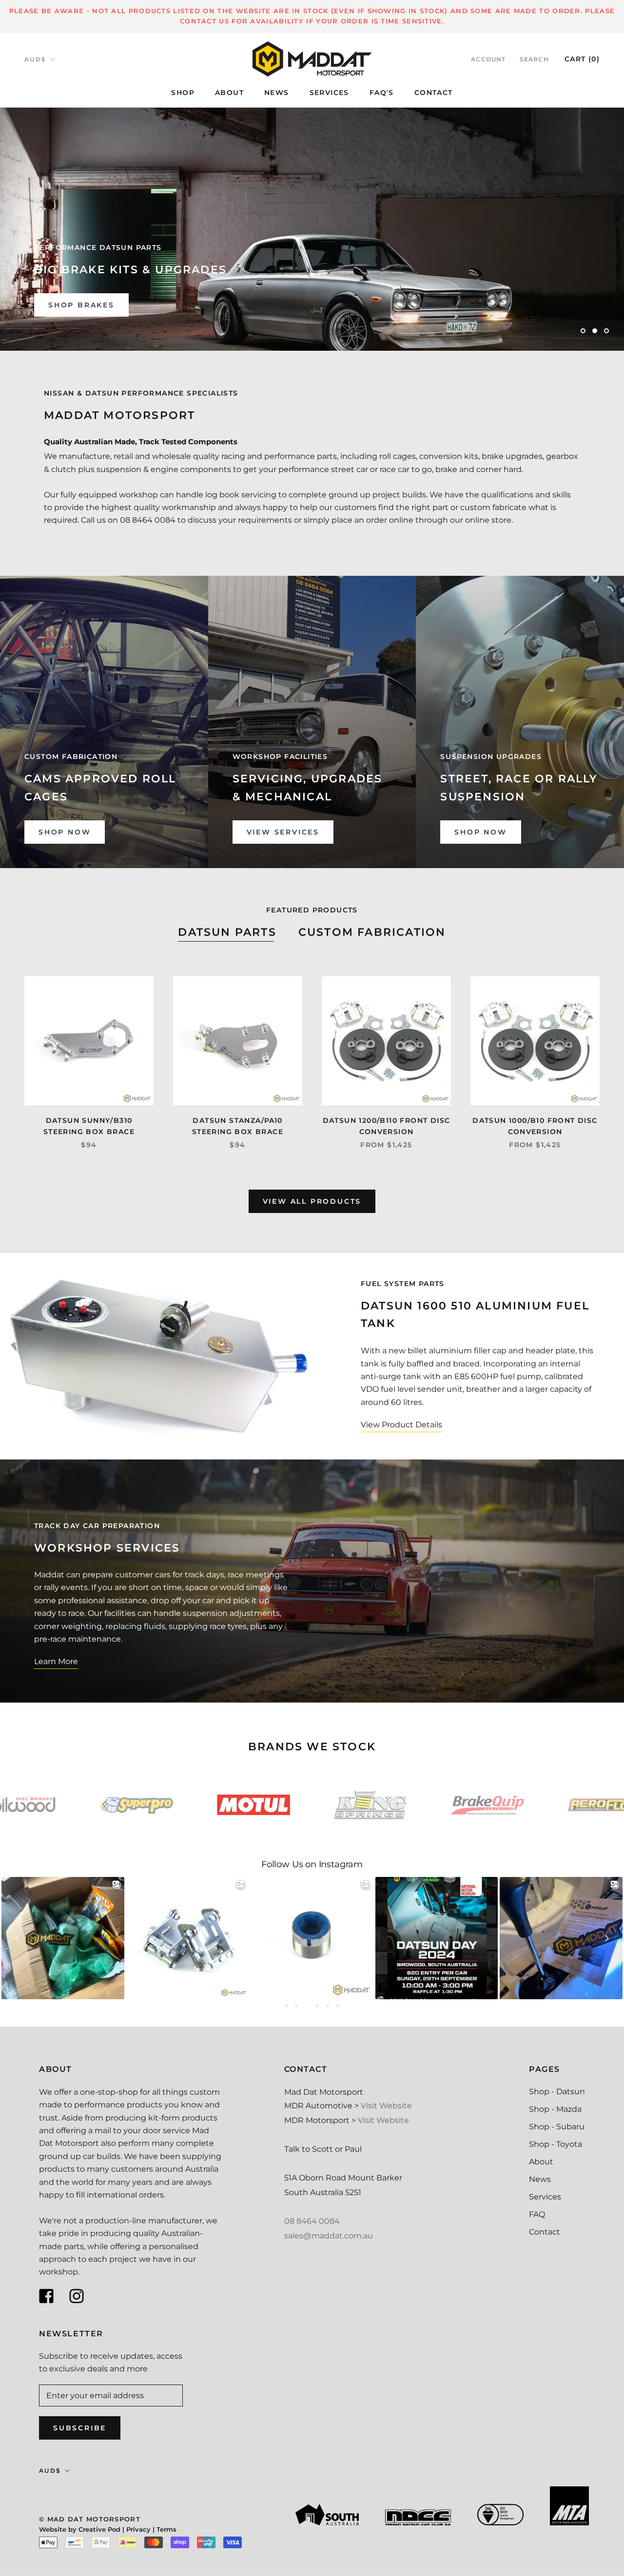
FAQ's (382, 93)
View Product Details (401, 1425)
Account (488, 59)
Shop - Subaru (557, 2127)
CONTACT (434, 93)
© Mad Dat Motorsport (90, 2519)
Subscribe (80, 2428)
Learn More (56, 1661)
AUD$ (36, 59)
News (540, 2179)
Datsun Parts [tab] (227, 932)
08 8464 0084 (312, 2221)
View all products (312, 1201)
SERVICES (329, 93)
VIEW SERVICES (283, 832)
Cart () (582, 59)
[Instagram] (77, 2296)
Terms (166, 2529)
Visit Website (386, 2106)
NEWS (277, 93)
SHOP (183, 93)
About (541, 2162)
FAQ (537, 2214)
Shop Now (65, 832)
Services (545, 2197)
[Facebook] (46, 2296)
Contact (545, 2232)
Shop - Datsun (557, 2092)
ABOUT (229, 93)
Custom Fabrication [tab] (372, 932)
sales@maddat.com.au (329, 2236)
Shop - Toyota (556, 2144)
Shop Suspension (93, 305)
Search (534, 59)
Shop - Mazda (555, 2109)
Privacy (138, 2529)
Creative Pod (99, 2529)
